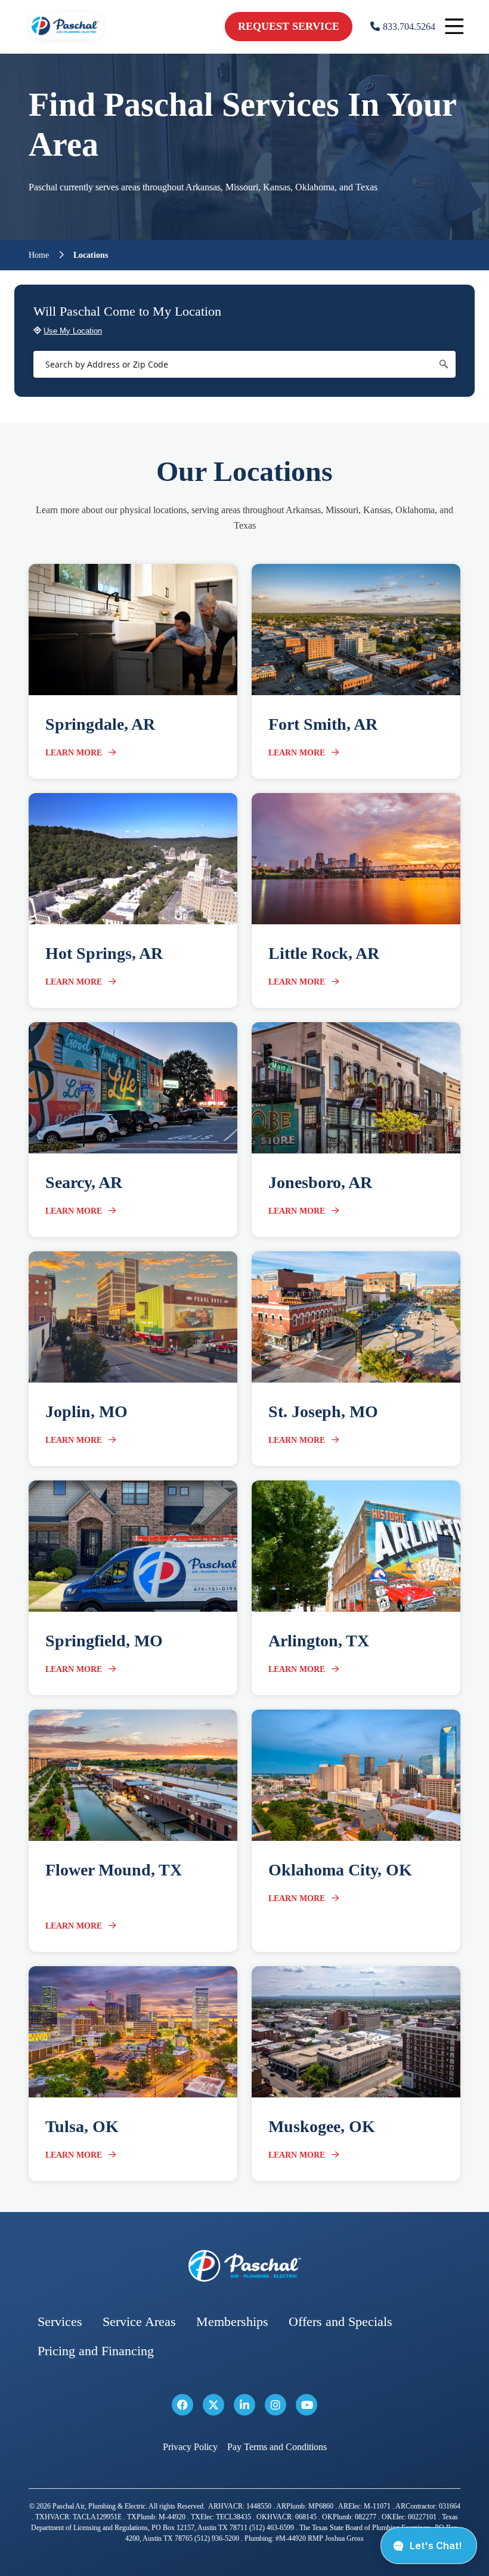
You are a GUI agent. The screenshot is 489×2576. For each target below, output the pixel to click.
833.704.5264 (409, 27)
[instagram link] (276, 2405)
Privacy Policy (190, 2447)
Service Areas (139, 2322)
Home (39, 255)
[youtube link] (307, 2405)
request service (289, 26)
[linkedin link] (244, 2405)
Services (60, 2322)
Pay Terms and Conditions (277, 2447)
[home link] (244, 2266)
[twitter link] (213, 2405)
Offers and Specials (341, 2322)
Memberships (232, 2322)
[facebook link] (182, 2405)
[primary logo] (66, 41)
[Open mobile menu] (454, 27)
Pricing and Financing (96, 2351)
